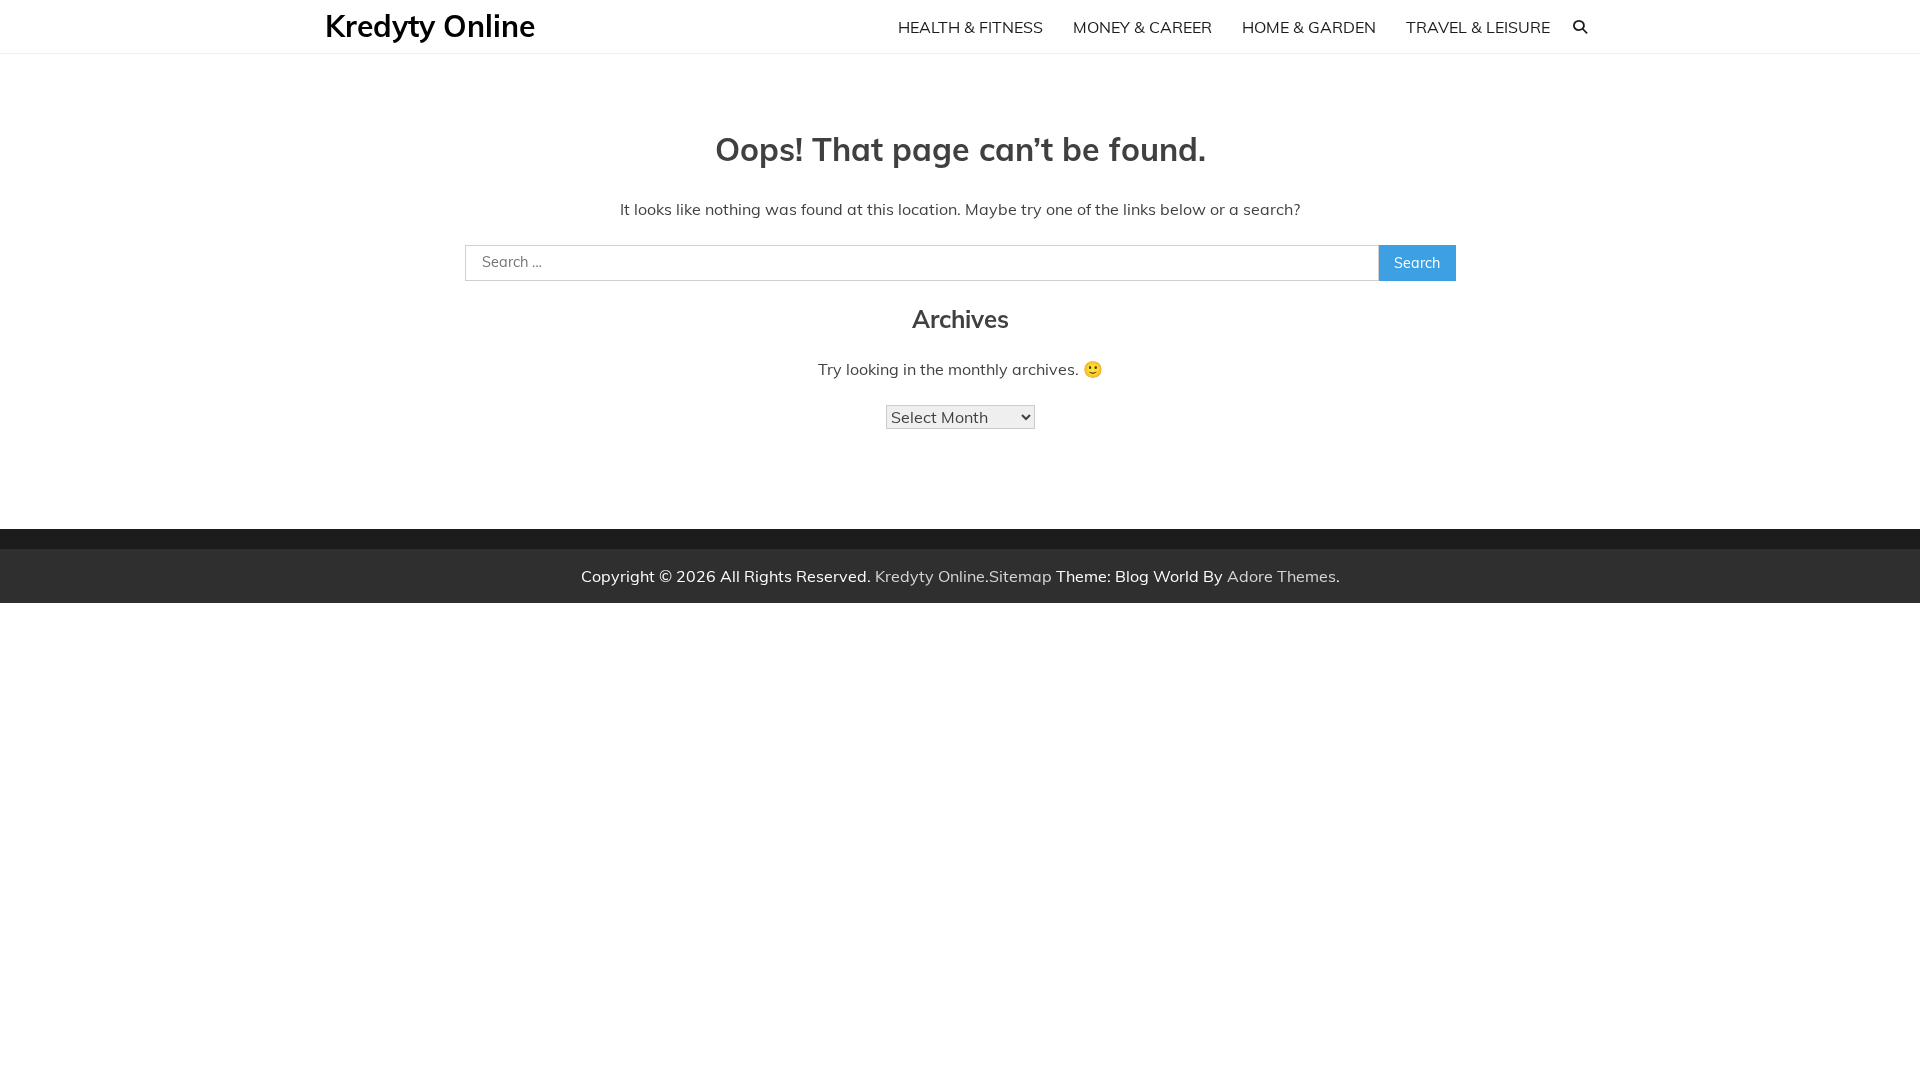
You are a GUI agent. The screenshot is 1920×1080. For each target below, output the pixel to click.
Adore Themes (1281, 576)
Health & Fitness (970, 27)
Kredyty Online (430, 26)
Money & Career (1142, 27)
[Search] (1580, 27)
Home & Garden (1309, 27)
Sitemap (1020, 576)
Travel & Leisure (1478, 27)
